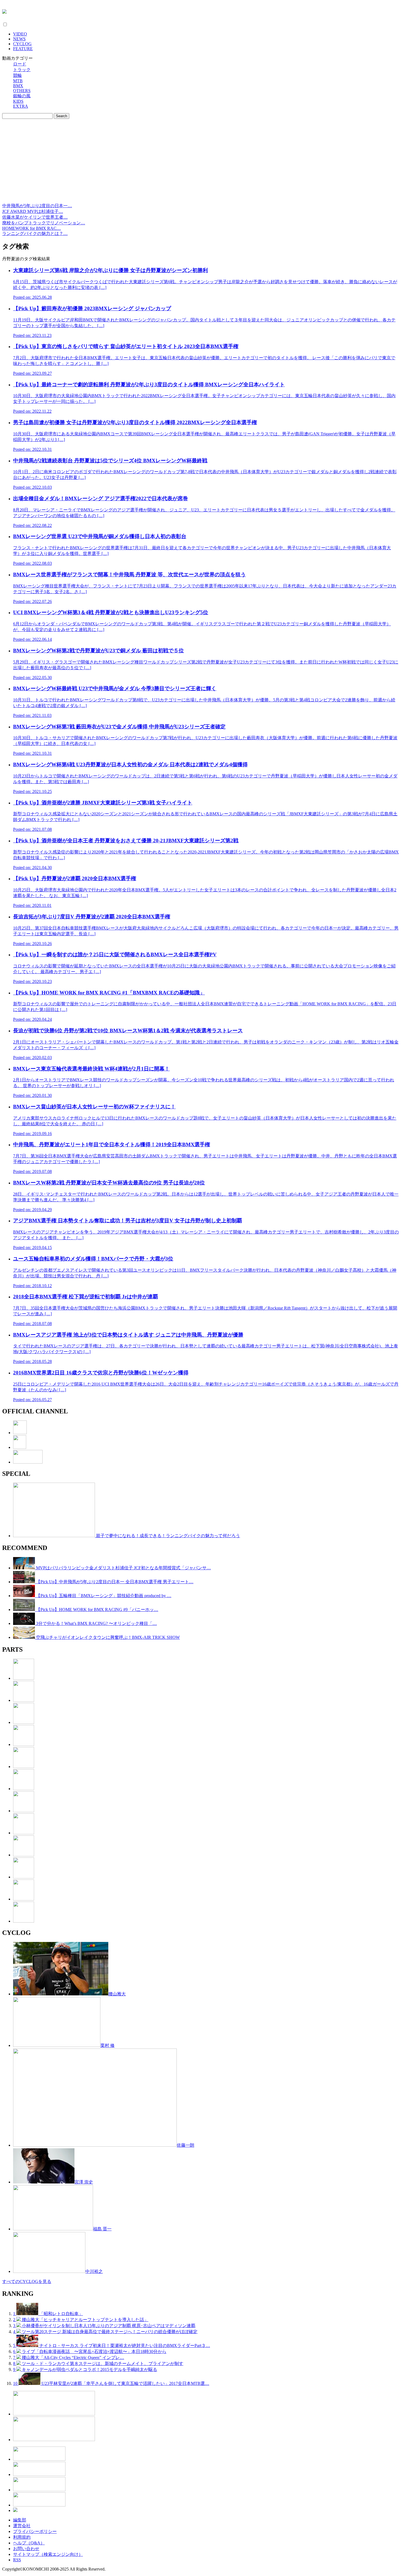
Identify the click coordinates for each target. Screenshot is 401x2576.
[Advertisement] (200, 162)
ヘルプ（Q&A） (29, 2543)
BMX (18, 86)
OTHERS (22, 91)
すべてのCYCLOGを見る (27, 2281)
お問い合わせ (26, 2549)
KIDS (18, 101)
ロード (20, 64)
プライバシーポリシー (35, 2531)
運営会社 (22, 2526)
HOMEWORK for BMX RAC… (32, 228)
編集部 (20, 2520)
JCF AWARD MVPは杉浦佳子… (33, 211)
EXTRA (21, 106)
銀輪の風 (22, 96)
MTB (18, 81)
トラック (22, 70)
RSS (17, 2560)
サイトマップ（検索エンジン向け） (48, 2554)
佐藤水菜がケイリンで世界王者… (35, 217)
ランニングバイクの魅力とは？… (35, 233)
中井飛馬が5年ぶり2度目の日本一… (37, 206)
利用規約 (22, 2537)
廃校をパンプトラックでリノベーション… (44, 223)
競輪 (17, 75)
